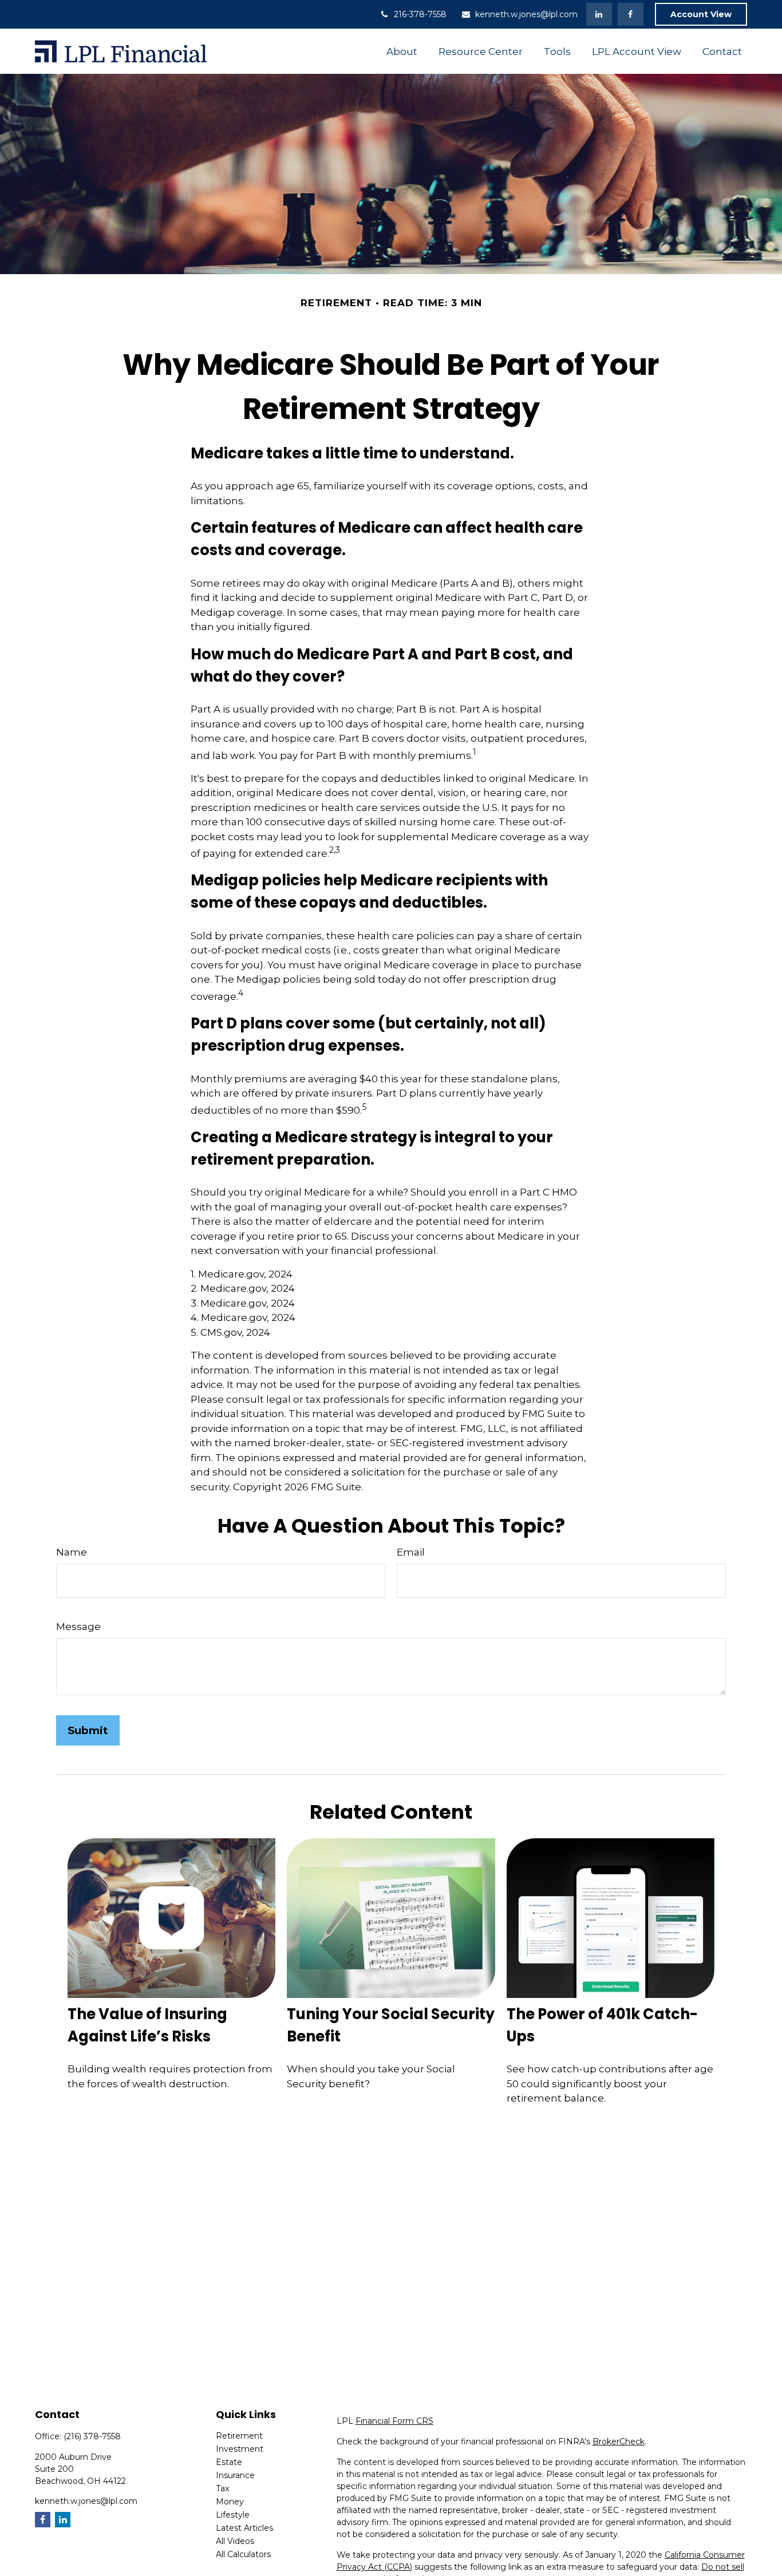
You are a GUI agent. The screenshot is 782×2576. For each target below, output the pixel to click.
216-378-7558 (420, 14)
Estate (229, 2462)
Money (230, 2502)
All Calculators (243, 2554)
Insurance (235, 2475)
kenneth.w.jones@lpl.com (526, 14)
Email (411, 1552)
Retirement (239, 2436)
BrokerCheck (619, 2442)
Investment (240, 2449)
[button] (402, 51)
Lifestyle (233, 2515)
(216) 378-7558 (92, 2436)
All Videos (235, 2541)
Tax (222, 2488)
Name (72, 1552)
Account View (701, 14)
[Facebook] (631, 14)
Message (78, 1627)
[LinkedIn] (599, 14)
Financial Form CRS (394, 2421)
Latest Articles (244, 2528)
